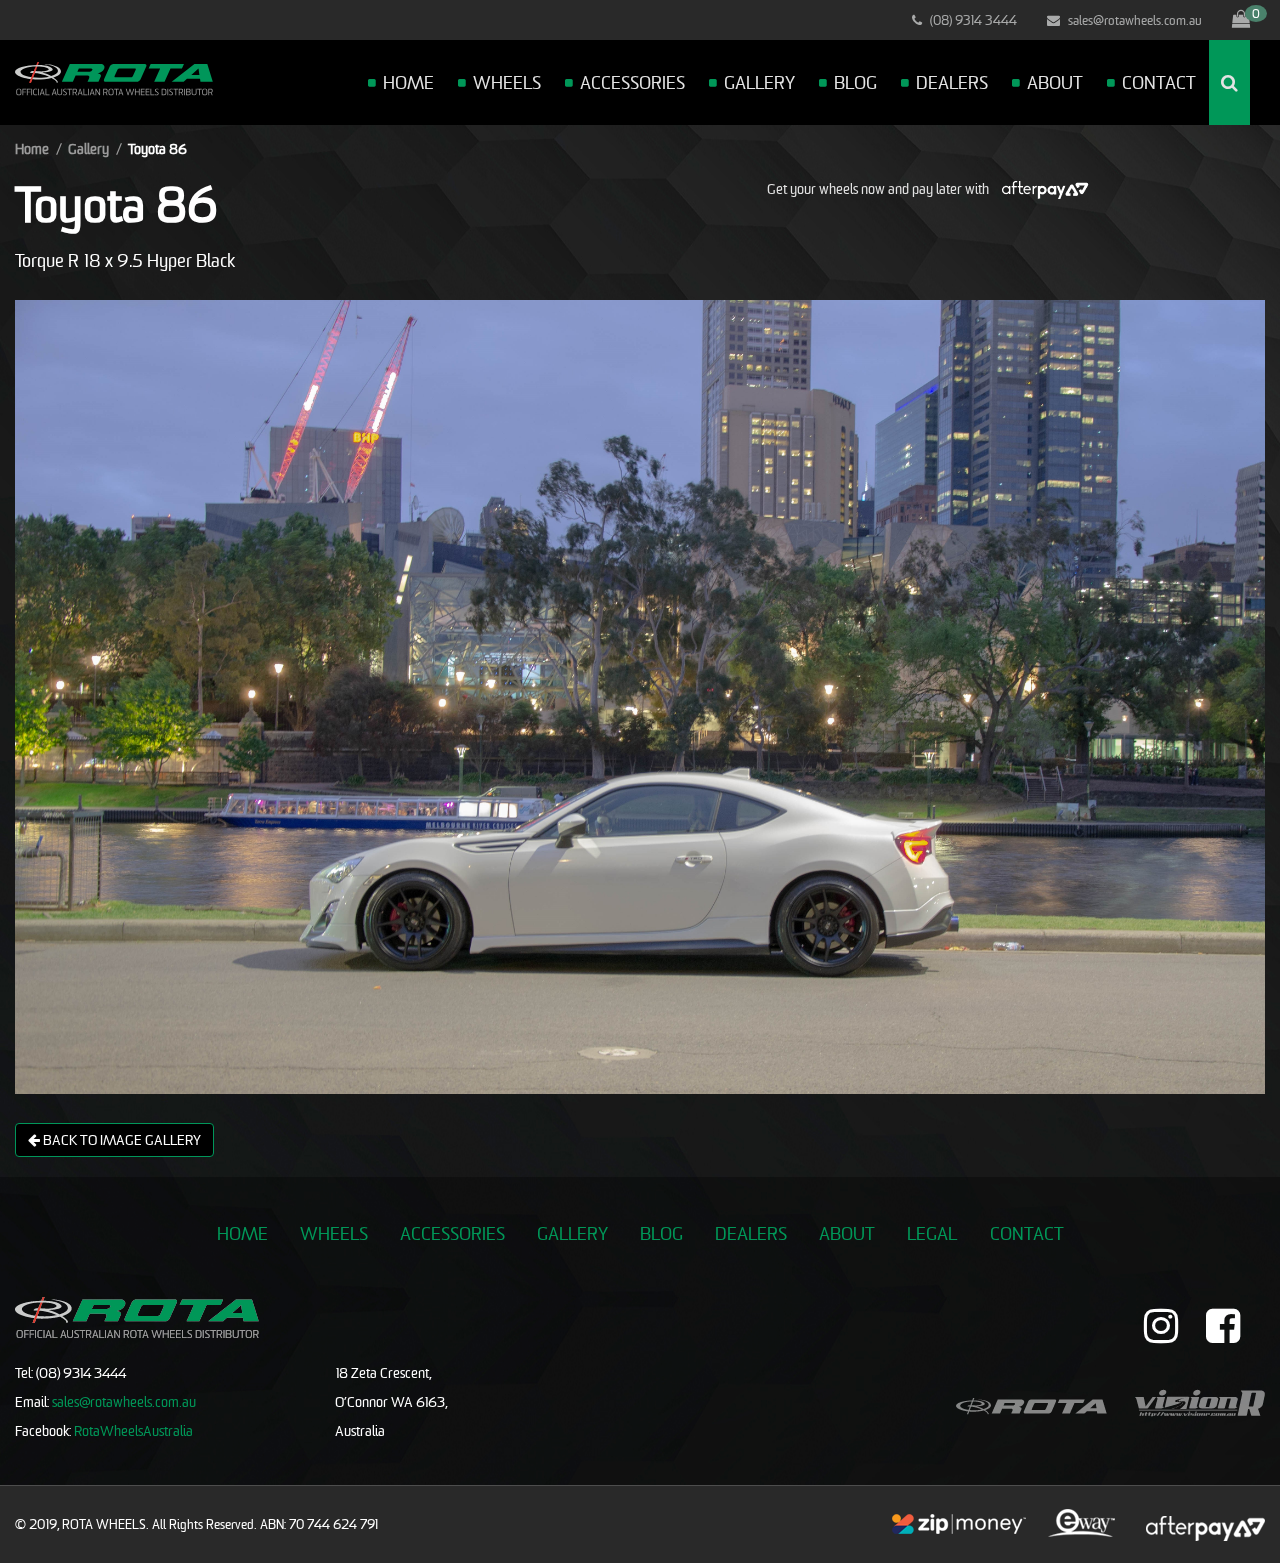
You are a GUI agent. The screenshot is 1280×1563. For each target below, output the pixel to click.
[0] (1241, 20)
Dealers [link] (751, 1233)
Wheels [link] (334, 1233)
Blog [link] (661, 1233)
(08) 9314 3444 (972, 20)
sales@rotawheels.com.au (1133, 20)
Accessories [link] (452, 1233)
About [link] (847, 1233)
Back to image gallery (120, 1139)
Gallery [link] (572, 1233)
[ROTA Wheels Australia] (114, 77)
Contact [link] (1027, 1233)
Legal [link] (932, 1233)
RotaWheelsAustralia (133, 1430)
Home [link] (242, 1233)
